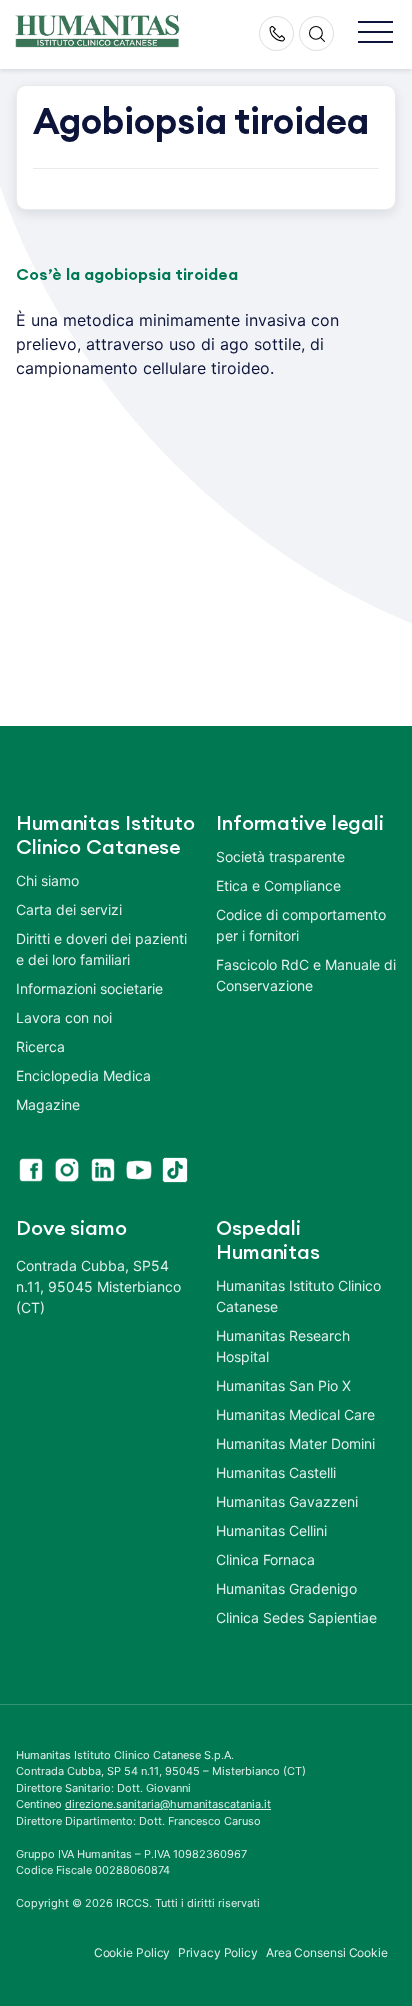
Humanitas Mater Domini (295, 1443)
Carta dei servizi (69, 909)
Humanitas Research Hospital (283, 1346)
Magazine (48, 1104)
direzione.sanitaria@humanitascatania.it (168, 1804)
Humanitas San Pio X (283, 1385)
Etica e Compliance (278, 885)
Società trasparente (280, 856)
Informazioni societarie (89, 988)
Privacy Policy (218, 1952)
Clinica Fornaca (265, 1559)
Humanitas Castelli (276, 1472)
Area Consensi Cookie (327, 1952)
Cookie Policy (132, 1952)
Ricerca (40, 1046)
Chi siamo (47, 880)
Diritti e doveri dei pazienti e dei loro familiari (101, 949)
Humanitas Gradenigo (286, 1588)
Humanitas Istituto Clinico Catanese (298, 1296)
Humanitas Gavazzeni (287, 1501)
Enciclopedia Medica (83, 1075)
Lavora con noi (64, 1017)
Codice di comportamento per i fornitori (301, 925)
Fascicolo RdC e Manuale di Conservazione (306, 975)
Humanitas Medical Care (295, 1414)
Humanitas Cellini (271, 1530)
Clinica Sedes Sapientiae (296, 1617)
